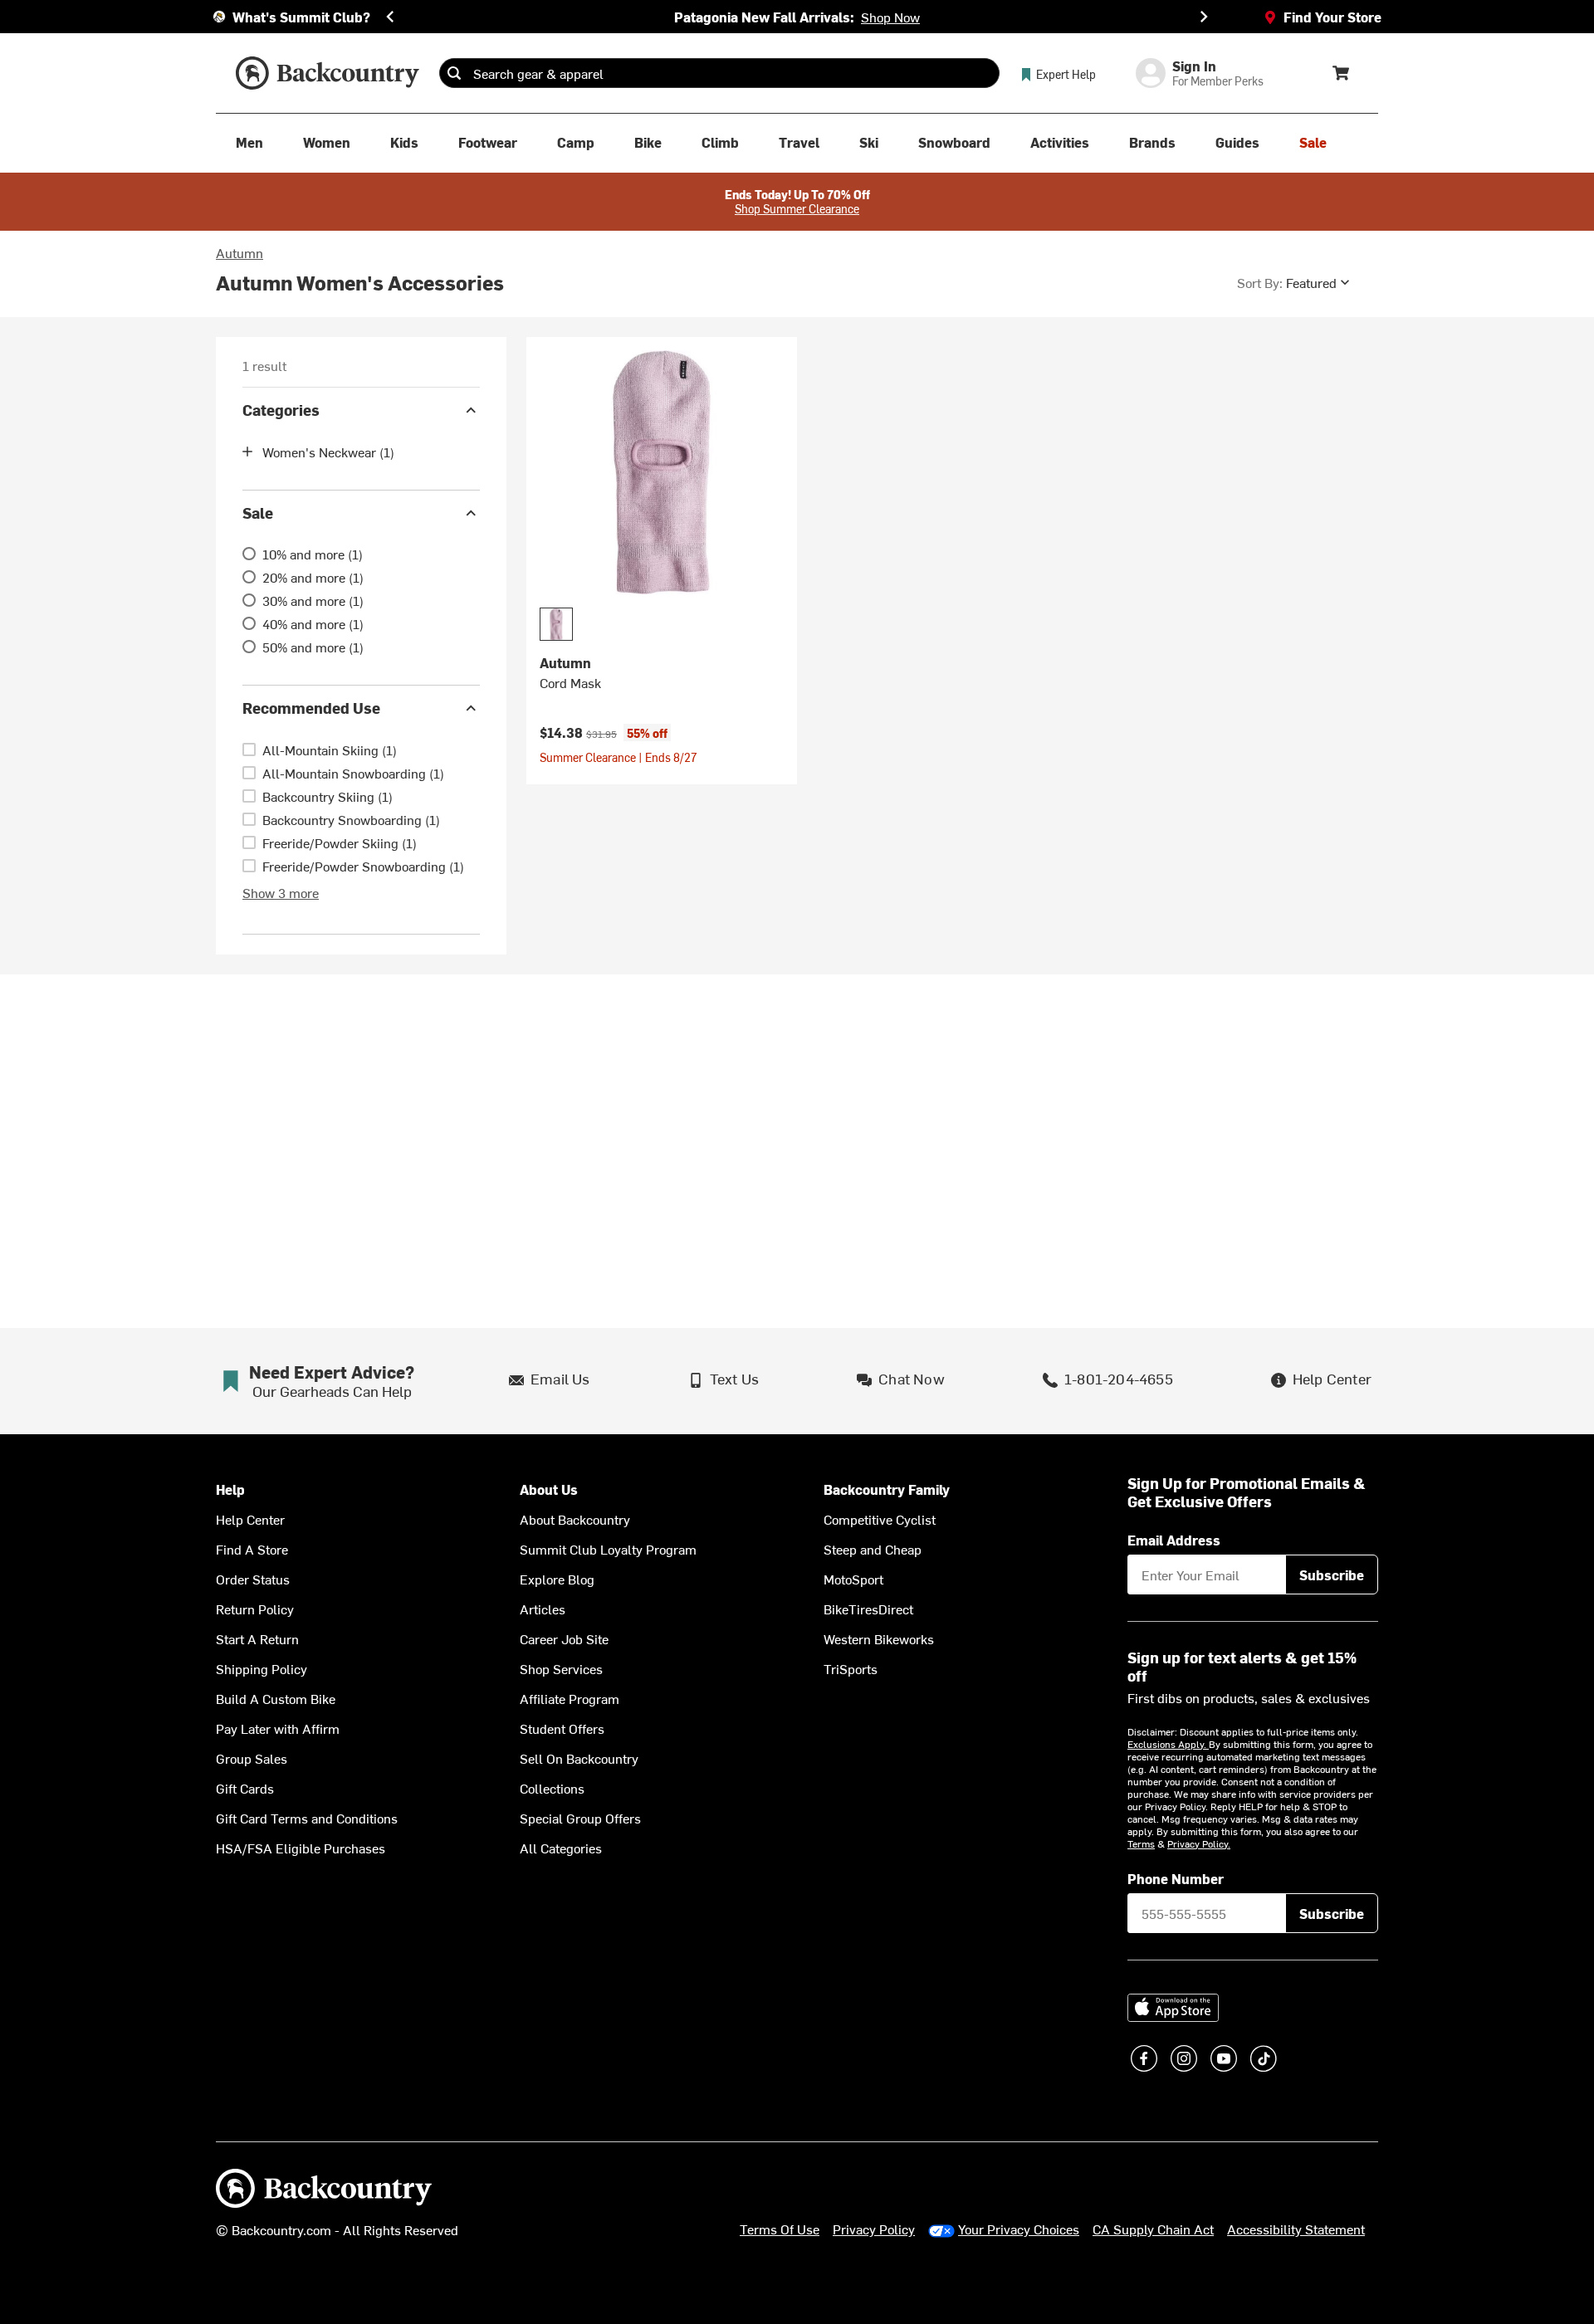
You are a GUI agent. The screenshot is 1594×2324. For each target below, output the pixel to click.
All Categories (561, 1848)
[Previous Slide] (390, 17)
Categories (281, 410)
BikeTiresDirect (868, 1609)
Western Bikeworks (879, 1638)
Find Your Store (1332, 17)
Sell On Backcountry (579, 1758)
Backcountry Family (887, 1489)
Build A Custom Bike (276, 1698)
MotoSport (853, 1579)
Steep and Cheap (873, 1549)
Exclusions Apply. (1168, 1744)
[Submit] (454, 73)
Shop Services (561, 1668)
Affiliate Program (570, 1698)
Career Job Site (564, 1638)
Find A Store (252, 1549)
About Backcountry (575, 1519)
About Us (549, 1489)
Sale (258, 513)
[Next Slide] (1204, 17)
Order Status (253, 1579)
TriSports (851, 1668)
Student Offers (562, 1728)
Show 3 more (281, 892)
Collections (552, 1788)
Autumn (240, 252)
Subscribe (1332, 1575)
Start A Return (257, 1638)
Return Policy (255, 1609)
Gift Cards (245, 1788)
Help (230, 1489)
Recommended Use (311, 708)
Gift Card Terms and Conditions (307, 1818)
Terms (1141, 1843)
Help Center (250, 1519)
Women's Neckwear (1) (328, 452)
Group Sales (252, 1758)
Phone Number (1176, 1878)
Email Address (1174, 1540)
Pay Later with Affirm (278, 1728)
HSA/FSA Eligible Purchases (301, 1848)
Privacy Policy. (1199, 1843)
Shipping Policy (262, 1668)
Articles (543, 1609)
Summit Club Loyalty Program (608, 1549)
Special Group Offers (580, 1818)
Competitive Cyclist (880, 1519)
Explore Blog (557, 1579)
